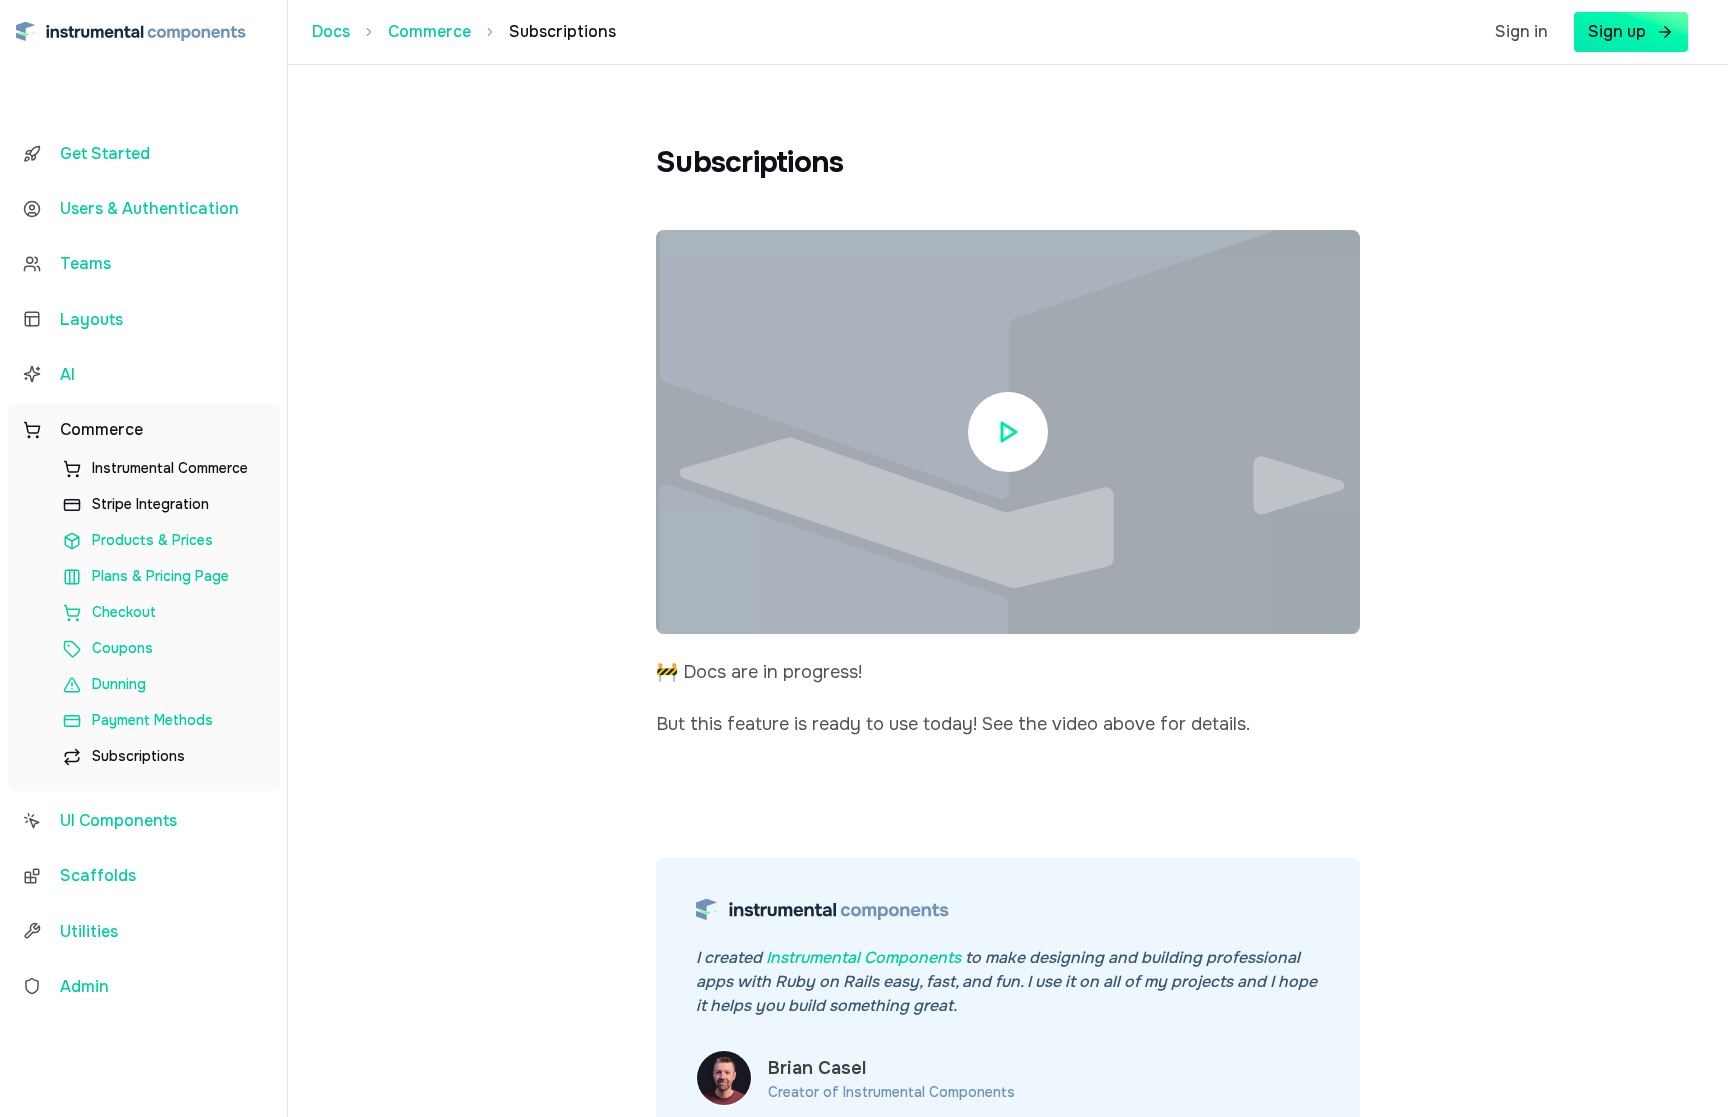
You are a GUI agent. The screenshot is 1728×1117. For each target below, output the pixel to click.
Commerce (429, 31)
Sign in (1521, 31)
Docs (331, 31)
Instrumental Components (863, 957)
